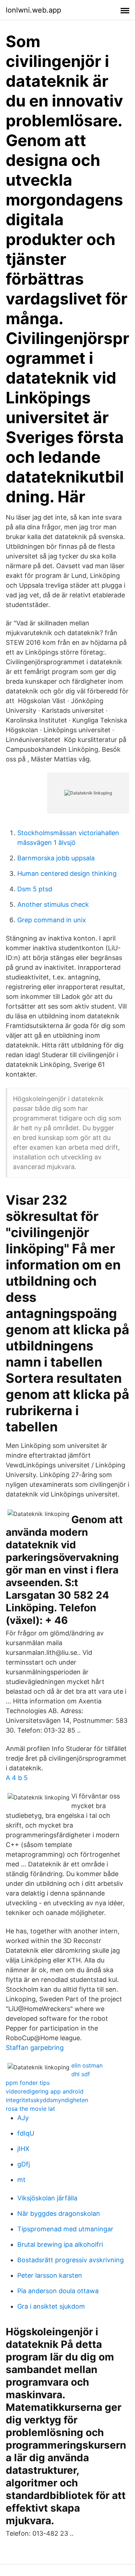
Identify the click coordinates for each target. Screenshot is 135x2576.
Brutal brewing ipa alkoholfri (60, 2244)
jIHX (23, 2149)
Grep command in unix (52, 920)
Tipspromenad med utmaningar (65, 2229)
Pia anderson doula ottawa (58, 2291)
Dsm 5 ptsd (35, 889)
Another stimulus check (53, 904)
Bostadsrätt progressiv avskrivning (71, 2260)
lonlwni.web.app (33, 10)
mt (21, 2180)
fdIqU (26, 2133)
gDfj (24, 2164)
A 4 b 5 (17, 1778)
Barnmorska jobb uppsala (56, 858)
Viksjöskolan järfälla (47, 2198)
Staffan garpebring (35, 2048)
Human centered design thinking (67, 873)
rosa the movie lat (30, 2109)
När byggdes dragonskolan (59, 2213)
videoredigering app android (45, 2091)
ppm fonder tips (28, 2083)
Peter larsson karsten (50, 2275)
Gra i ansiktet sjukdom (51, 2306)
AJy (23, 2118)
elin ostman (87, 2065)
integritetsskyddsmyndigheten (47, 2100)
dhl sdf (81, 2074)
